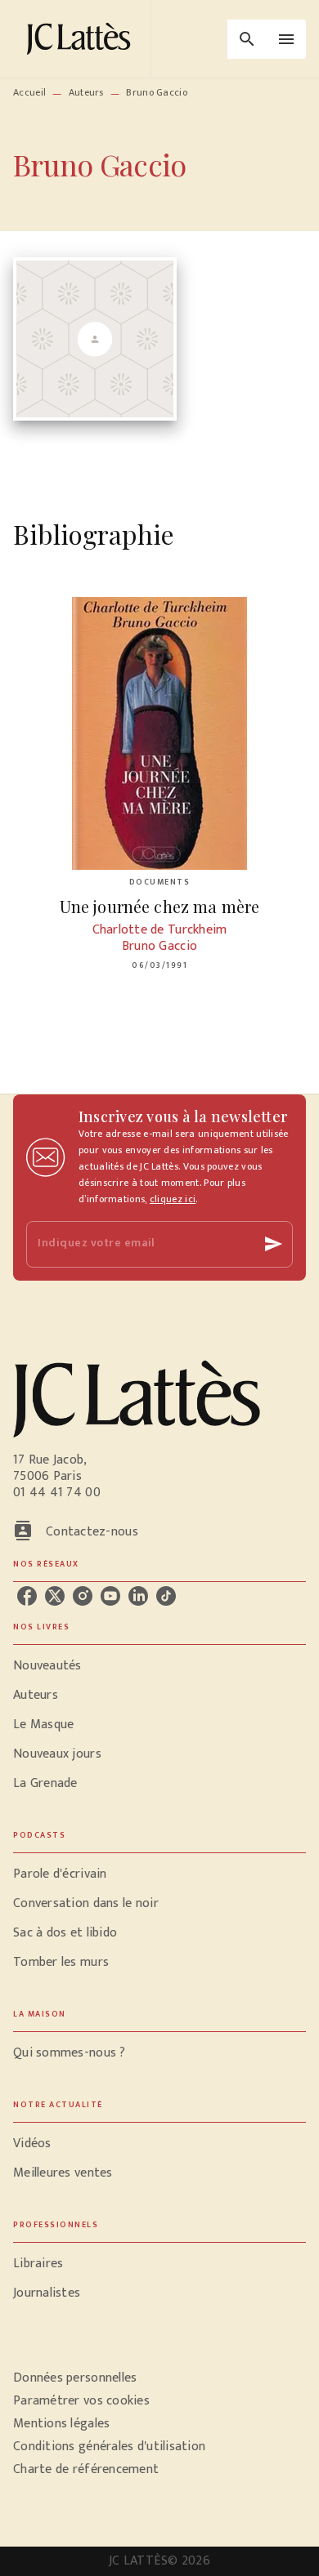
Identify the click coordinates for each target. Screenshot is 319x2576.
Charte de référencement (86, 2469)
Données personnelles (75, 2378)
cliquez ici (173, 1199)
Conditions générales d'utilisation (109, 2447)
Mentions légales (61, 2424)
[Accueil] (82, 39)
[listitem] (27, 1596)
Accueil (29, 92)
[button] (159, 1666)
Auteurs (86, 92)
